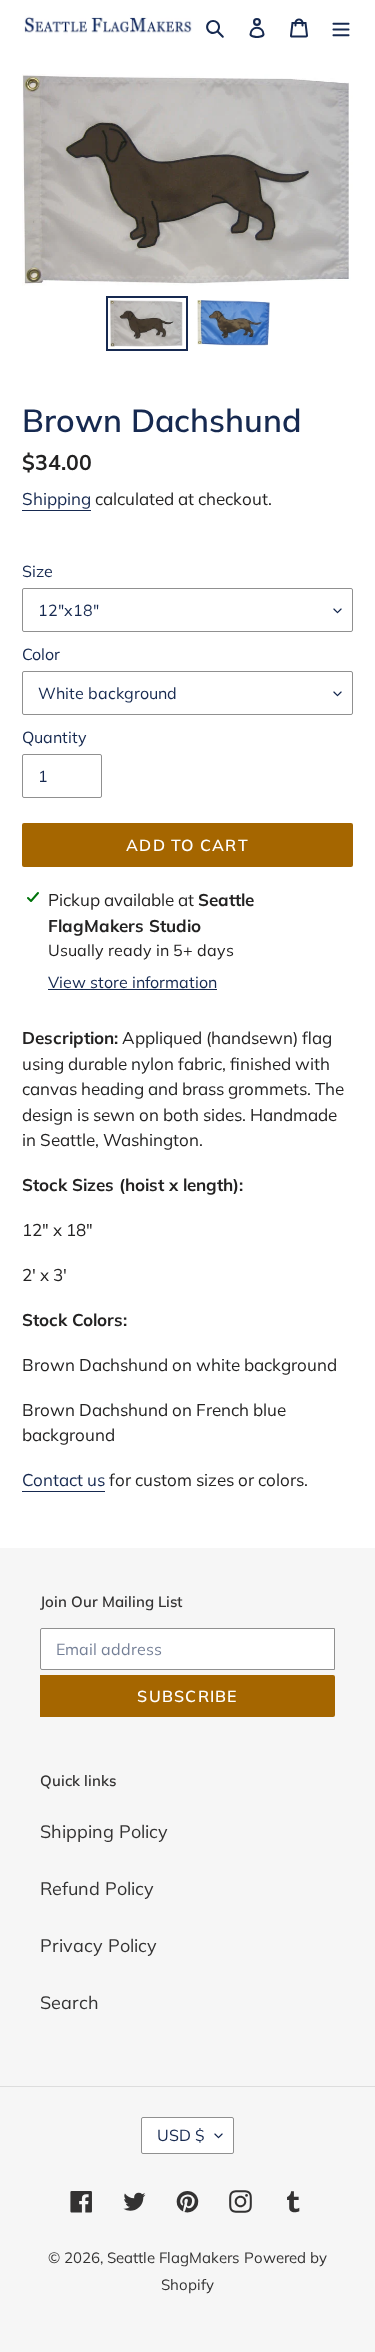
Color (41, 654)
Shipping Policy (104, 1831)
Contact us (63, 1479)
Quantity (54, 737)
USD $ (181, 2135)
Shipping (56, 498)
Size (37, 571)
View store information (132, 982)
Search (69, 2002)
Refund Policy (97, 1888)
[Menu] (341, 25)
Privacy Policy (98, 1945)
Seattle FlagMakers (173, 2257)
